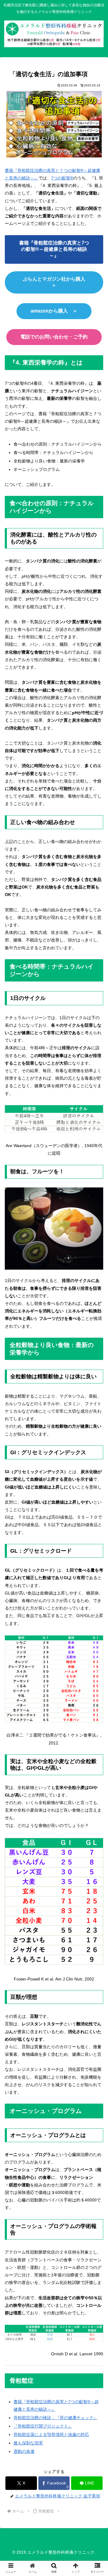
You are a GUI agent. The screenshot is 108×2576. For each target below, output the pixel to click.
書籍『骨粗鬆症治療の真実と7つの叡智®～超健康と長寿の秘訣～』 (54, 249)
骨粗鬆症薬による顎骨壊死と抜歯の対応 (51, 2434)
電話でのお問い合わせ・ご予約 (54, 337)
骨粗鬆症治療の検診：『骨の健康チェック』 (55, 2418)
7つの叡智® (62, 178)
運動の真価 (24, 2451)
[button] (96, 1489)
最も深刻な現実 (28, 2443)
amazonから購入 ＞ (54, 311)
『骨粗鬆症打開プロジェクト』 (43, 2426)
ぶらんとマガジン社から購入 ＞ (56, 282)
